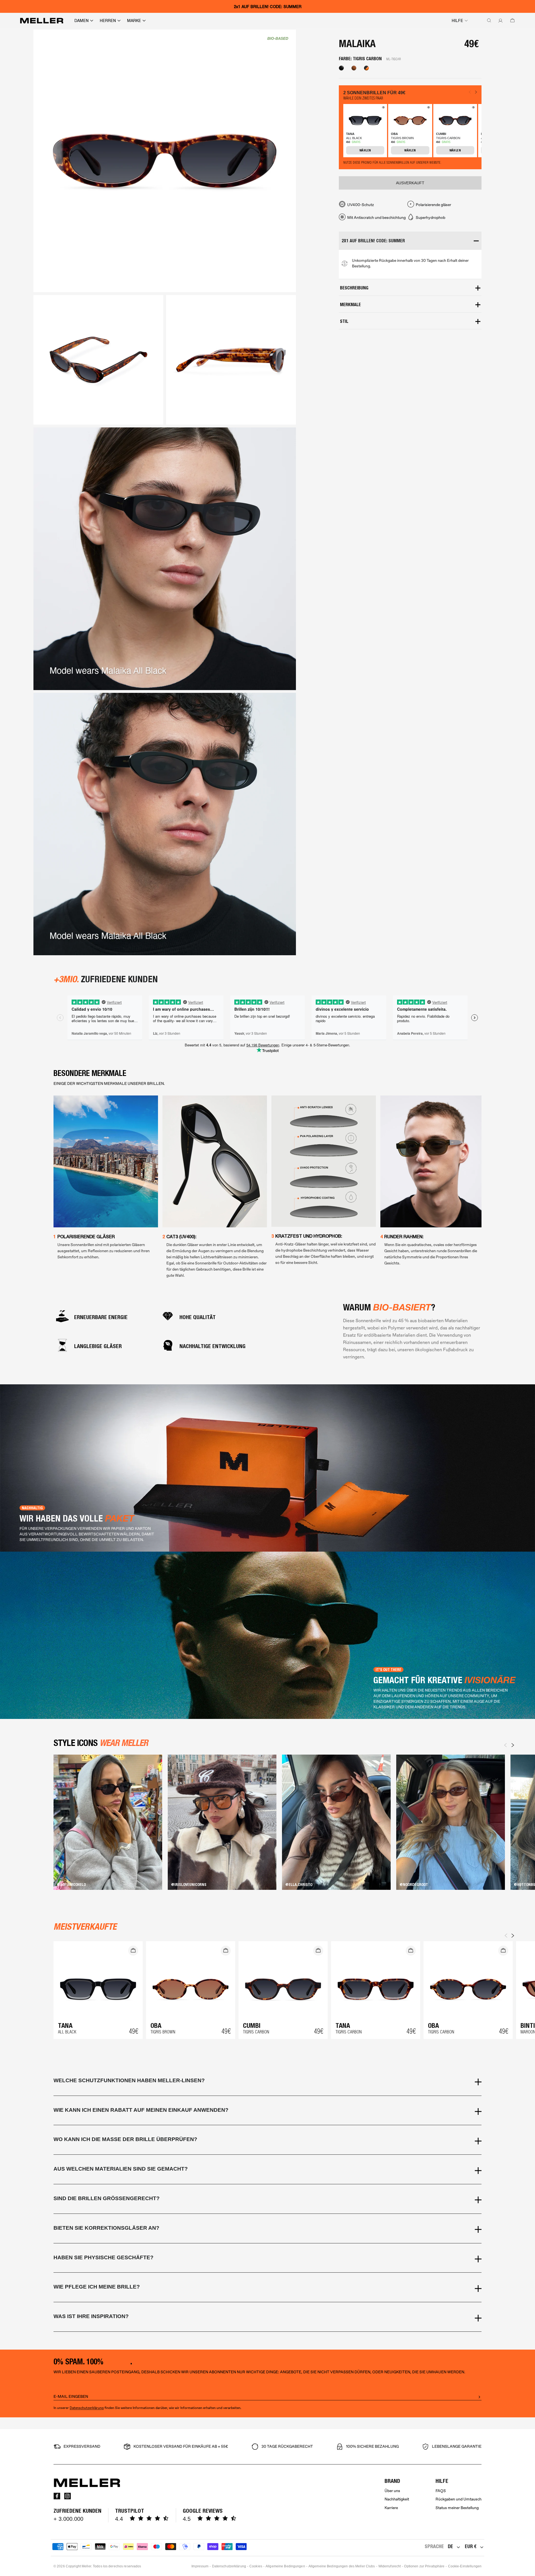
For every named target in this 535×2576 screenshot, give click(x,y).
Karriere (391, 2508)
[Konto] (499, 21)
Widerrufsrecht (390, 2566)
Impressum (200, 2566)
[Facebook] (57, 2496)
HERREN (108, 21)
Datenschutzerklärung (87, 2408)
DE (450, 2546)
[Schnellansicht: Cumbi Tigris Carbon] (473, 108)
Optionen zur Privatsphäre (424, 2566)
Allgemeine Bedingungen (285, 2566)
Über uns (392, 2491)
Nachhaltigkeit (397, 2499)
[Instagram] (67, 2496)
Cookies (256, 2566)
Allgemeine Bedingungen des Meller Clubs (342, 2566)
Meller (86, 2566)
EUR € (471, 2546)
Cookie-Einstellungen (465, 2566)
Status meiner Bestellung (457, 2508)
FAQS (441, 2491)
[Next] (513, 1745)
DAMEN (82, 21)
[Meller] (42, 21)
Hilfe (457, 21)
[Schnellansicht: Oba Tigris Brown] (428, 108)
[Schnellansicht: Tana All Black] (383, 108)
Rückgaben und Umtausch (459, 2499)
